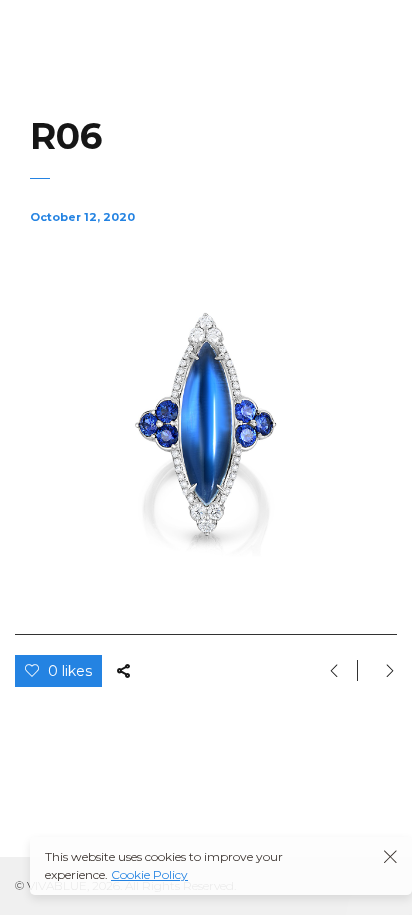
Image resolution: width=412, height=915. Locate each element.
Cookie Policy (149, 874)
